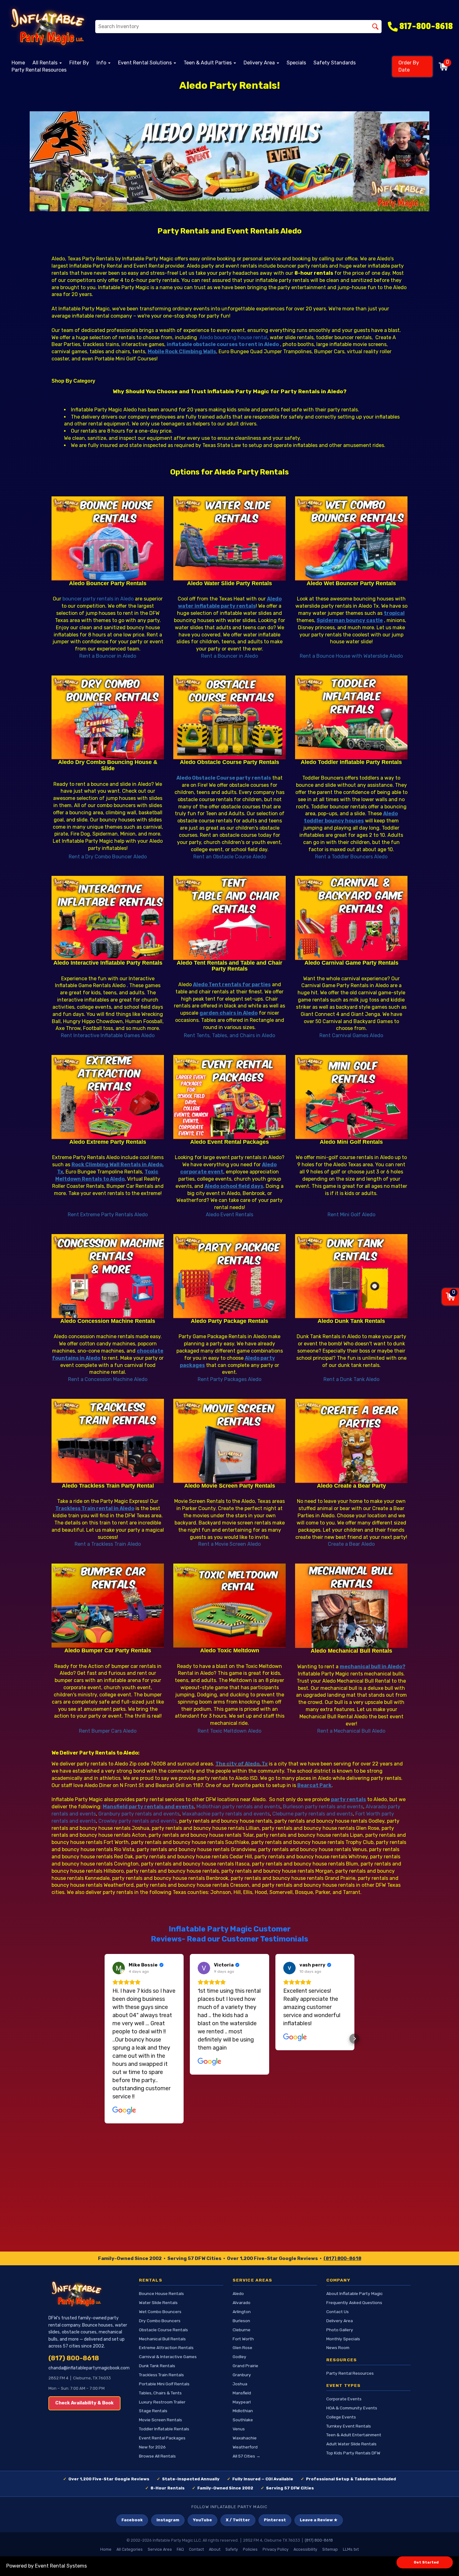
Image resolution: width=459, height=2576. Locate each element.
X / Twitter (238, 2520)
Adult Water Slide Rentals (351, 2444)
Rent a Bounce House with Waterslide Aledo (351, 656)
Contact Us (338, 2312)
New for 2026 (152, 2447)
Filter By (79, 63)
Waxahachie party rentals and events (226, 1814)
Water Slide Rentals (158, 2302)
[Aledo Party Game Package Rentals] (230, 1276)
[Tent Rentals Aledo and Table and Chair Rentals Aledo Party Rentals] (230, 918)
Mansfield (242, 2393)
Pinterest (275, 2520)
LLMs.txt (351, 2549)
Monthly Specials (343, 2339)
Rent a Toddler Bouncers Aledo (351, 857)
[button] (105, 2039)
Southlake (243, 2420)
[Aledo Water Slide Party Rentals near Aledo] (230, 538)
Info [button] (102, 63)
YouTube (202, 2520)
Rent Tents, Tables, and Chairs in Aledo (230, 1035)
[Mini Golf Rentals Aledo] (351, 1097)
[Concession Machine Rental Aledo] (108, 1276)
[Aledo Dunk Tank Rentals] (351, 1276)
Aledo (238, 2293)
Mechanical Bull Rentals (162, 2339)
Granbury (242, 2375)
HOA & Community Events (352, 2408)
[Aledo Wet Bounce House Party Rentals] (351, 538)
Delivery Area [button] (260, 63)
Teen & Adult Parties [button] (208, 63)
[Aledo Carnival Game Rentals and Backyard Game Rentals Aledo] (351, 918)
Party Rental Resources (39, 70)
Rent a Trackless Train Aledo (108, 1544)
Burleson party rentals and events (323, 1807)
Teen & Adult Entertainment (354, 2435)
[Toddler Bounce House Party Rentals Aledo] (351, 718)
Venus (239, 2429)
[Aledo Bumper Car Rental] (108, 1606)
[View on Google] (119, 1968)
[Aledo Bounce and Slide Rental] (108, 718)
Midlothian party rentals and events (238, 1807)
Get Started (426, 2562)
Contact (196, 2549)
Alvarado (242, 2302)
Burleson (241, 2321)
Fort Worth (243, 2339)
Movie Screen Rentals (160, 2420)
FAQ (180, 2549)
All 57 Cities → (247, 2456)
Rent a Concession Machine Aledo (108, 1379)
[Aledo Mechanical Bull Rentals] (351, 1606)
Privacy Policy (276, 2549)
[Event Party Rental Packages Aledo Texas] (230, 1097)
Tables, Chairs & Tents (160, 2393)
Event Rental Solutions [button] (146, 63)
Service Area (160, 2549)
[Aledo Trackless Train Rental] (108, 1441)
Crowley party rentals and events (138, 1821)
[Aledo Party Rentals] (230, 161)
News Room (338, 2348)
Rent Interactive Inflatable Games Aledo (108, 1035)
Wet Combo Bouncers (160, 2312)
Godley (239, 2357)
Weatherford (245, 2447)
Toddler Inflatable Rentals (164, 2429)
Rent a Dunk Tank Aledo (351, 1379)
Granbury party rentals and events (139, 1814)
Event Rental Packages (162, 2438)
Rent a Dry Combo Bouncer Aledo (108, 857)
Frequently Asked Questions (354, 2302)
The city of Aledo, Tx (242, 1764)
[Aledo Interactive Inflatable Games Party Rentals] (108, 918)
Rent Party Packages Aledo (230, 1379)
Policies (250, 2549)
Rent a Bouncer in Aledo (108, 656)
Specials (296, 63)
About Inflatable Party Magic (355, 2293)
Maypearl (242, 2402)
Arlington (242, 2312)
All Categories (130, 2549)
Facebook (132, 2520)
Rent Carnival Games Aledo (351, 1035)
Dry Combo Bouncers (160, 2321)
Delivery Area (340, 2321)
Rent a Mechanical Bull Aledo (351, 1731)
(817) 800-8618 (342, 2258)
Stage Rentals (153, 2411)
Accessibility (305, 2549)
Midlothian (243, 2411)
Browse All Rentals (157, 2456)
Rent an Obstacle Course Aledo (230, 857)
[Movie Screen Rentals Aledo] (230, 1441)
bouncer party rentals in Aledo (98, 599)
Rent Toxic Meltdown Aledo (230, 1731)
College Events (341, 2417)
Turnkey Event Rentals (349, 2426)
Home (18, 63)
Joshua (240, 2384)
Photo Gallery (340, 2330)
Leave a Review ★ (319, 2520)
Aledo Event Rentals (230, 1215)
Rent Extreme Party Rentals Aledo (108, 1215)
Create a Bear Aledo (351, 1544)
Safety (232, 2549)
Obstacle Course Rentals (163, 2330)
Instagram (168, 2520)
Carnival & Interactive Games (168, 2357)
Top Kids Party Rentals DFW (353, 2453)
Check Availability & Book (84, 2403)
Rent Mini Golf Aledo (351, 1215)
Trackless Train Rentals (161, 2375)
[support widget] (440, 2561)
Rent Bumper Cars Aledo (108, 1731)
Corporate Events (344, 2399)
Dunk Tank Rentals (157, 2366)
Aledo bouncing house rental (233, 337)
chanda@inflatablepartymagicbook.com (89, 2368)
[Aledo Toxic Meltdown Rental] (230, 1606)
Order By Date (409, 66)
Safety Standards (335, 63)
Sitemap (330, 2549)
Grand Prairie (245, 2366)
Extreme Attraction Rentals (166, 2348)
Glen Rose (242, 2348)
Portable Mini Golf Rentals (164, 2384)
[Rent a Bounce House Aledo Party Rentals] (108, 538)
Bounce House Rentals (161, 2293)
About (215, 2549)
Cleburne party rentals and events (313, 1814)
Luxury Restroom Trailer (162, 2402)
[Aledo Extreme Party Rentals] (108, 1097)
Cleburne (242, 2330)
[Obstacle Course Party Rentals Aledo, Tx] (230, 718)
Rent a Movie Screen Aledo (230, 1544)
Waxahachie (245, 2438)
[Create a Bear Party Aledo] (351, 1441)
